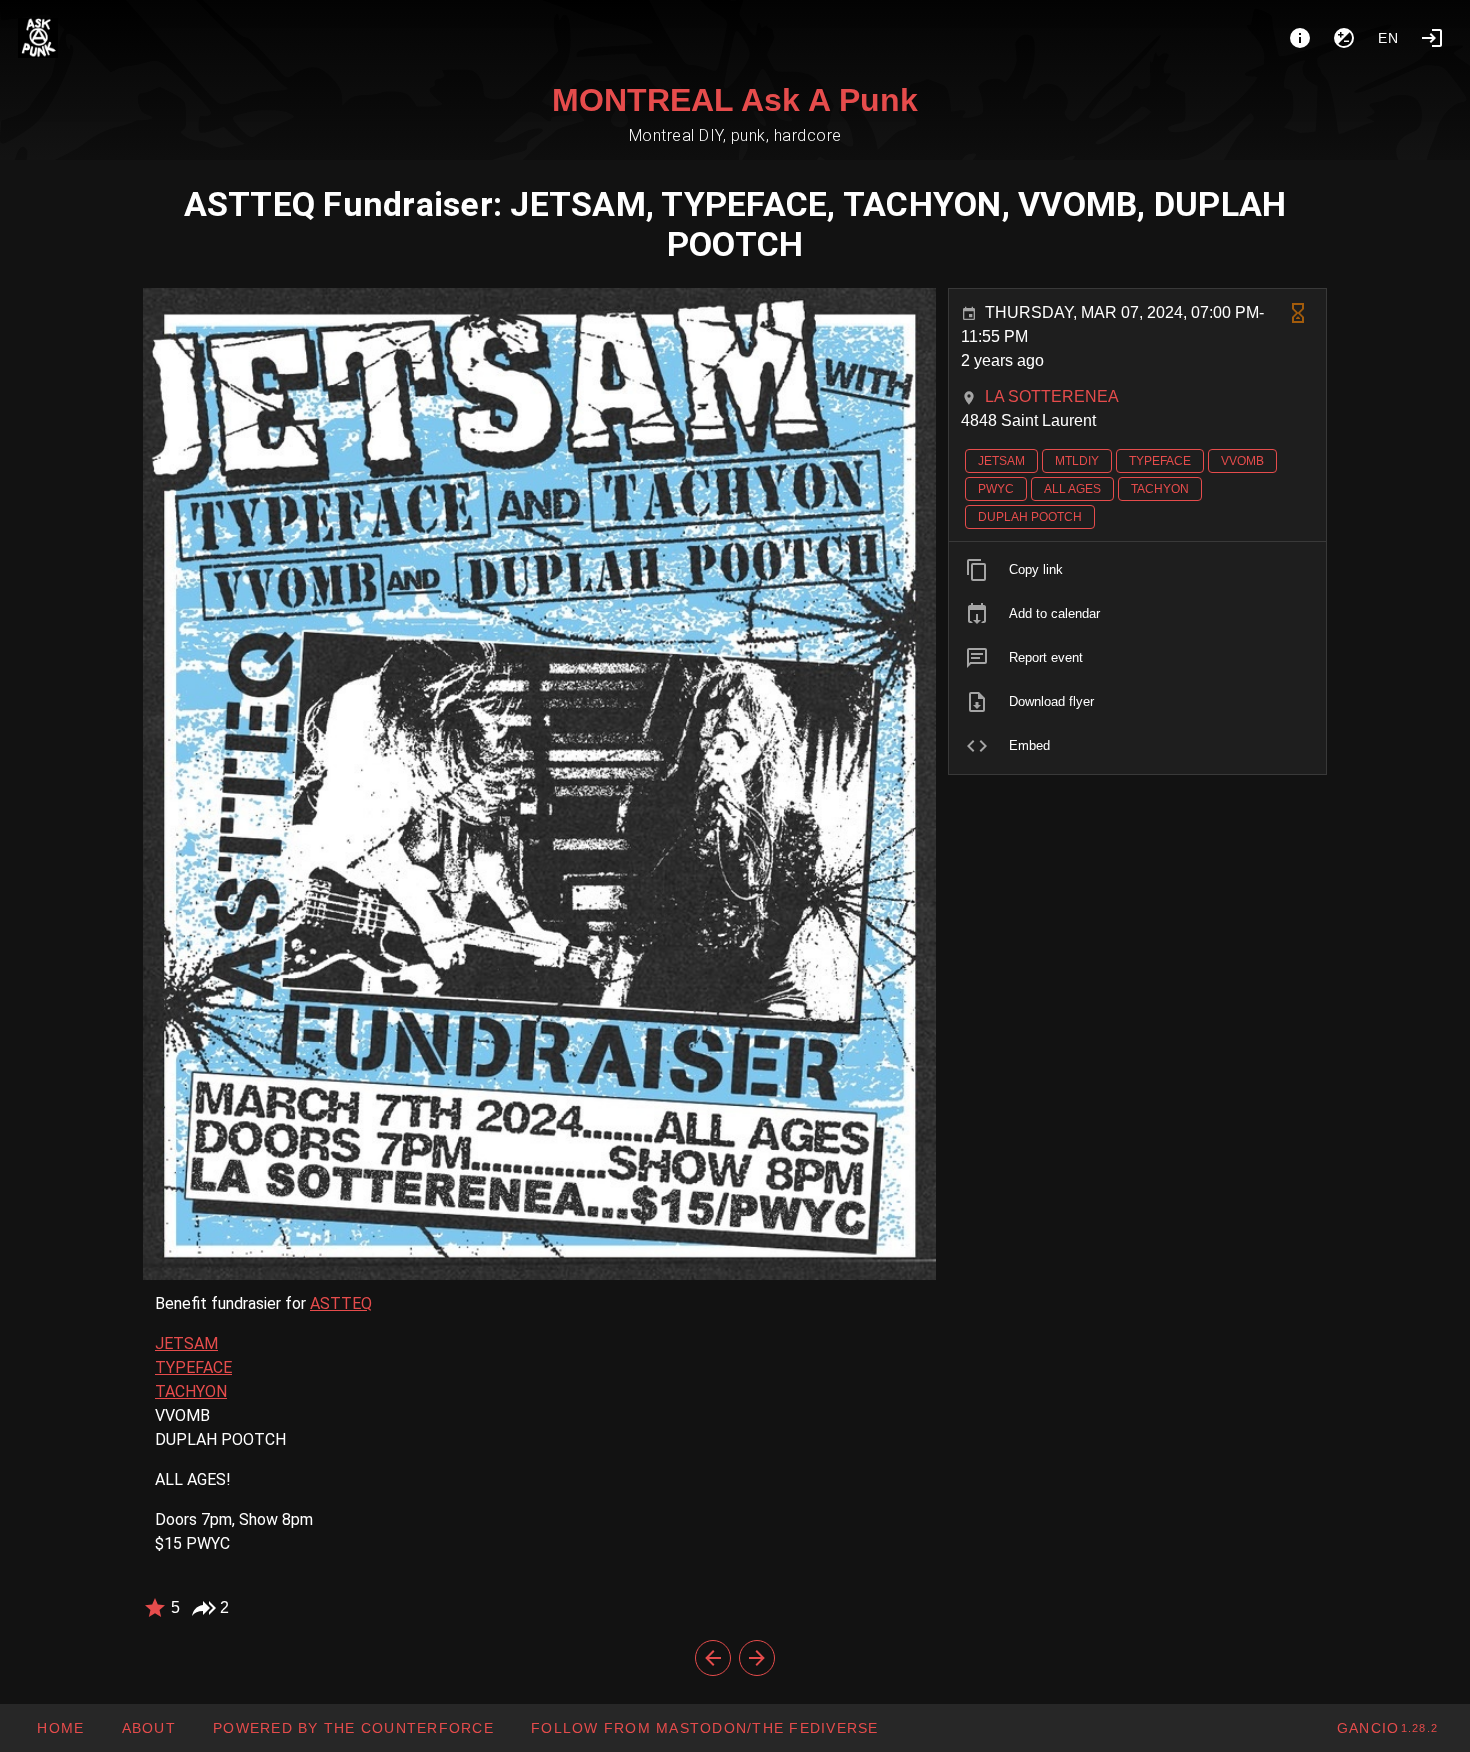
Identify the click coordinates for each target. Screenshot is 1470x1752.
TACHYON (191, 1391)
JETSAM (186, 1343)
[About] (1300, 38)
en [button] (1389, 38)
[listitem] (1137, 570)
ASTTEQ (341, 1303)
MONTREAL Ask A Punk (735, 100)
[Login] (1432, 38)
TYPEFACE (193, 1367)
